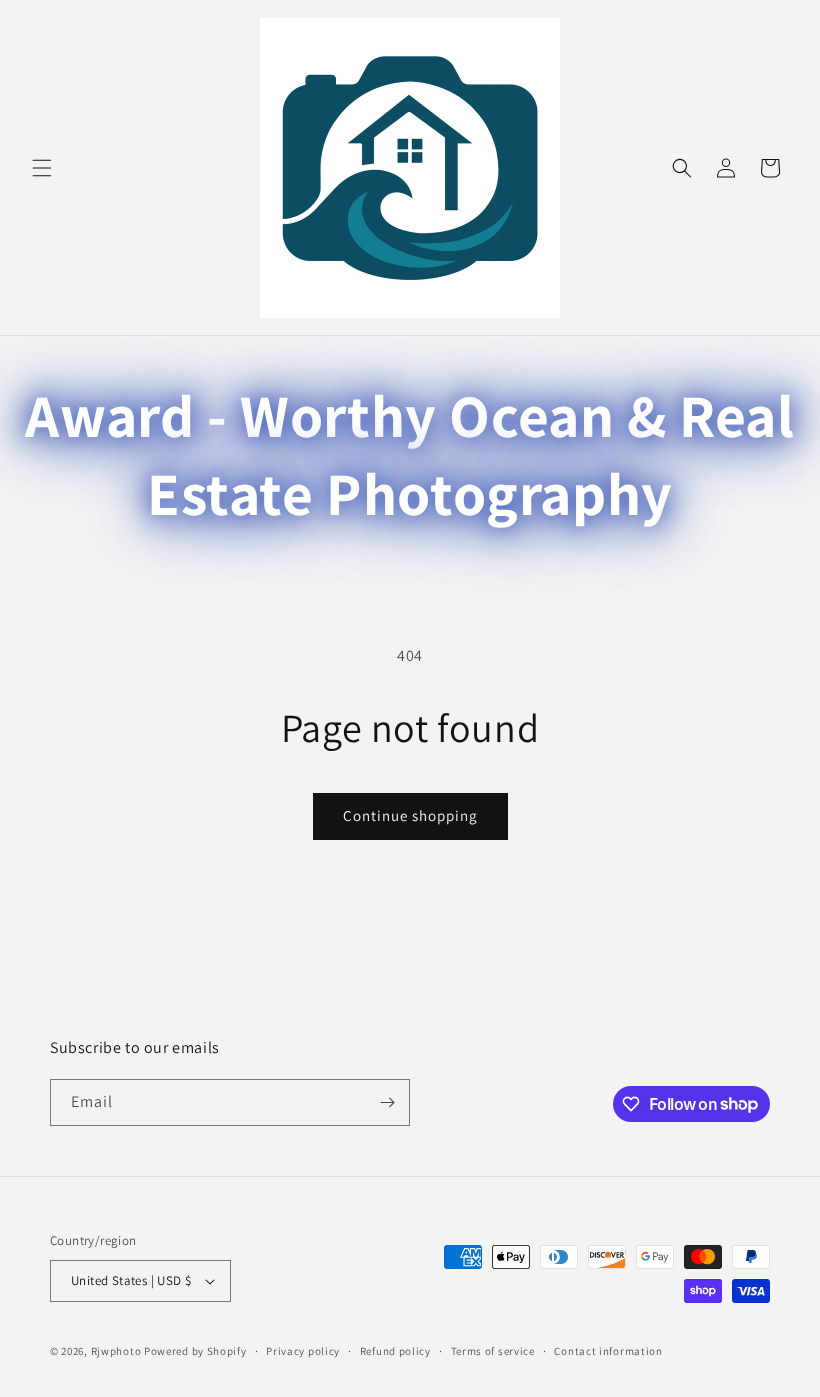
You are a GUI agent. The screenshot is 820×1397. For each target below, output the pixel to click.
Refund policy (395, 1351)
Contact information (608, 1351)
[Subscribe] (387, 1102)
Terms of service (493, 1351)
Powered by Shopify (195, 1351)
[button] (42, 168)
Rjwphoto (116, 1351)
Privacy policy (303, 1351)
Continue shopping (410, 815)
